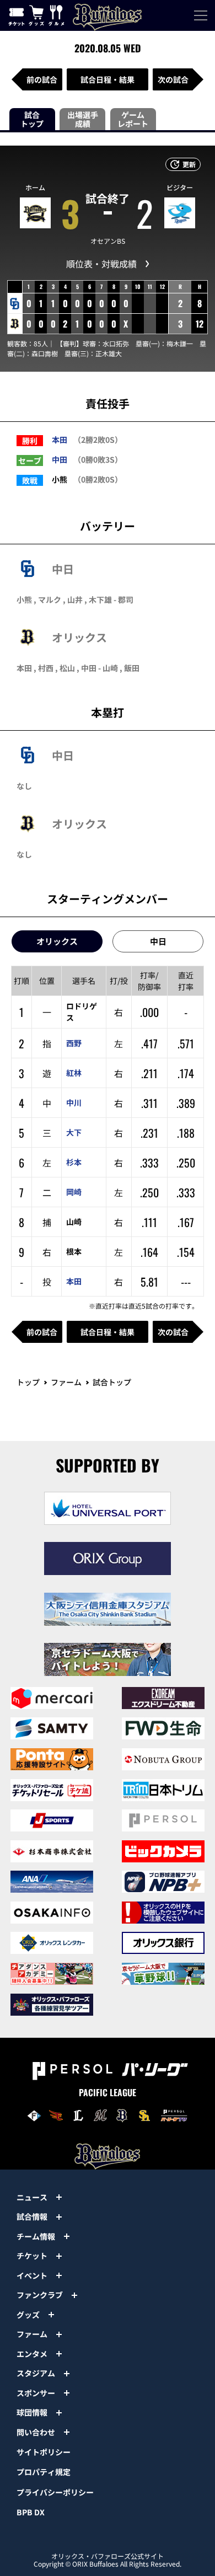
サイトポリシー (44, 2452)
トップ (28, 1382)
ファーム (66, 1382)
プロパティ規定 (44, 2472)
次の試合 (173, 79)
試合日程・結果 (108, 79)
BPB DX (31, 2512)
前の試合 (42, 79)
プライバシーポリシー (55, 2492)
